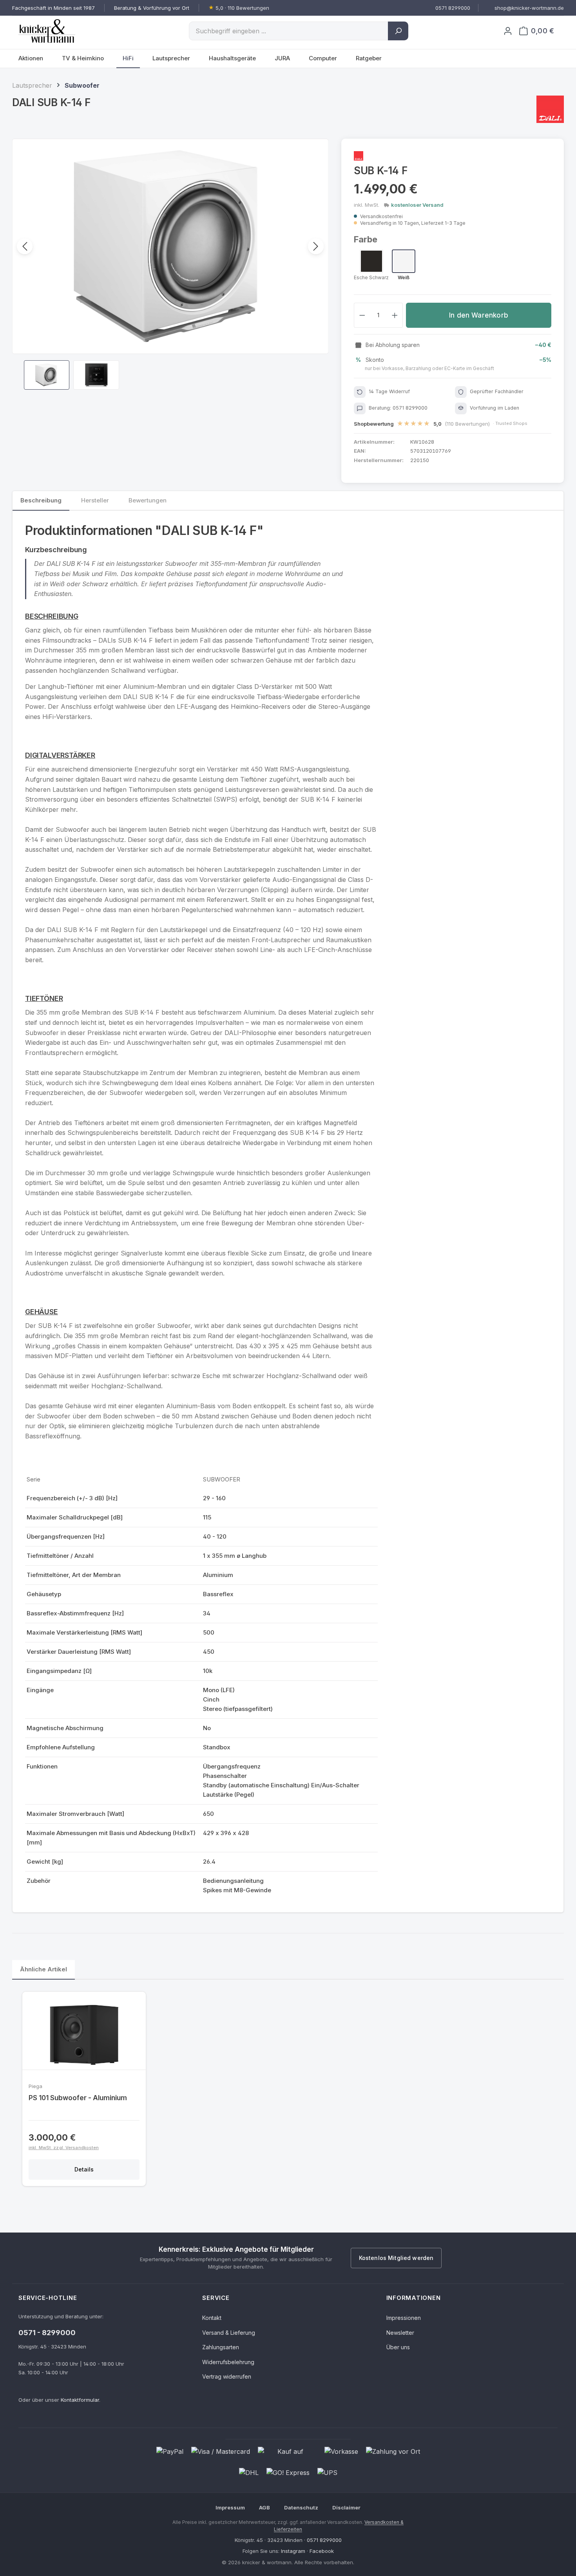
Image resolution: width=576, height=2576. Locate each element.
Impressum (230, 2507)
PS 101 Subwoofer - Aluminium (78, 2098)
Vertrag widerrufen (227, 2376)
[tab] (41, 501)
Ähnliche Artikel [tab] (43, 1969)
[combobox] (289, 31)
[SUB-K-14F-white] (170, 246)
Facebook (322, 2551)
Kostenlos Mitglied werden (396, 2258)
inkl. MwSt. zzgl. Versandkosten (64, 2148)
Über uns (398, 2347)
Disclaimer (346, 2507)
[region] (170, 264)
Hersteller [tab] (95, 500)
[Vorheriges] (25, 246)
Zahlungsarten (221, 2347)
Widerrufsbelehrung (228, 2362)
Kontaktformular (80, 2400)
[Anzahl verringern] (362, 315)
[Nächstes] (316, 246)
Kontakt (212, 2318)
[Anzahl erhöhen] (395, 315)
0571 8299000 (324, 2540)
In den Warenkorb (479, 315)
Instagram (293, 2551)
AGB (264, 2507)
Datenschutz (301, 2507)
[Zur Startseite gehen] (58, 31)
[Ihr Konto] (508, 31)
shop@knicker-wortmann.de (529, 8)
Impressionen (404, 2318)
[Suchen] (398, 31)
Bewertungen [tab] (148, 500)
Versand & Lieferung (229, 2332)
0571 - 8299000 (47, 2333)
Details (84, 2169)
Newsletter (400, 2332)
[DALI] (550, 109)
